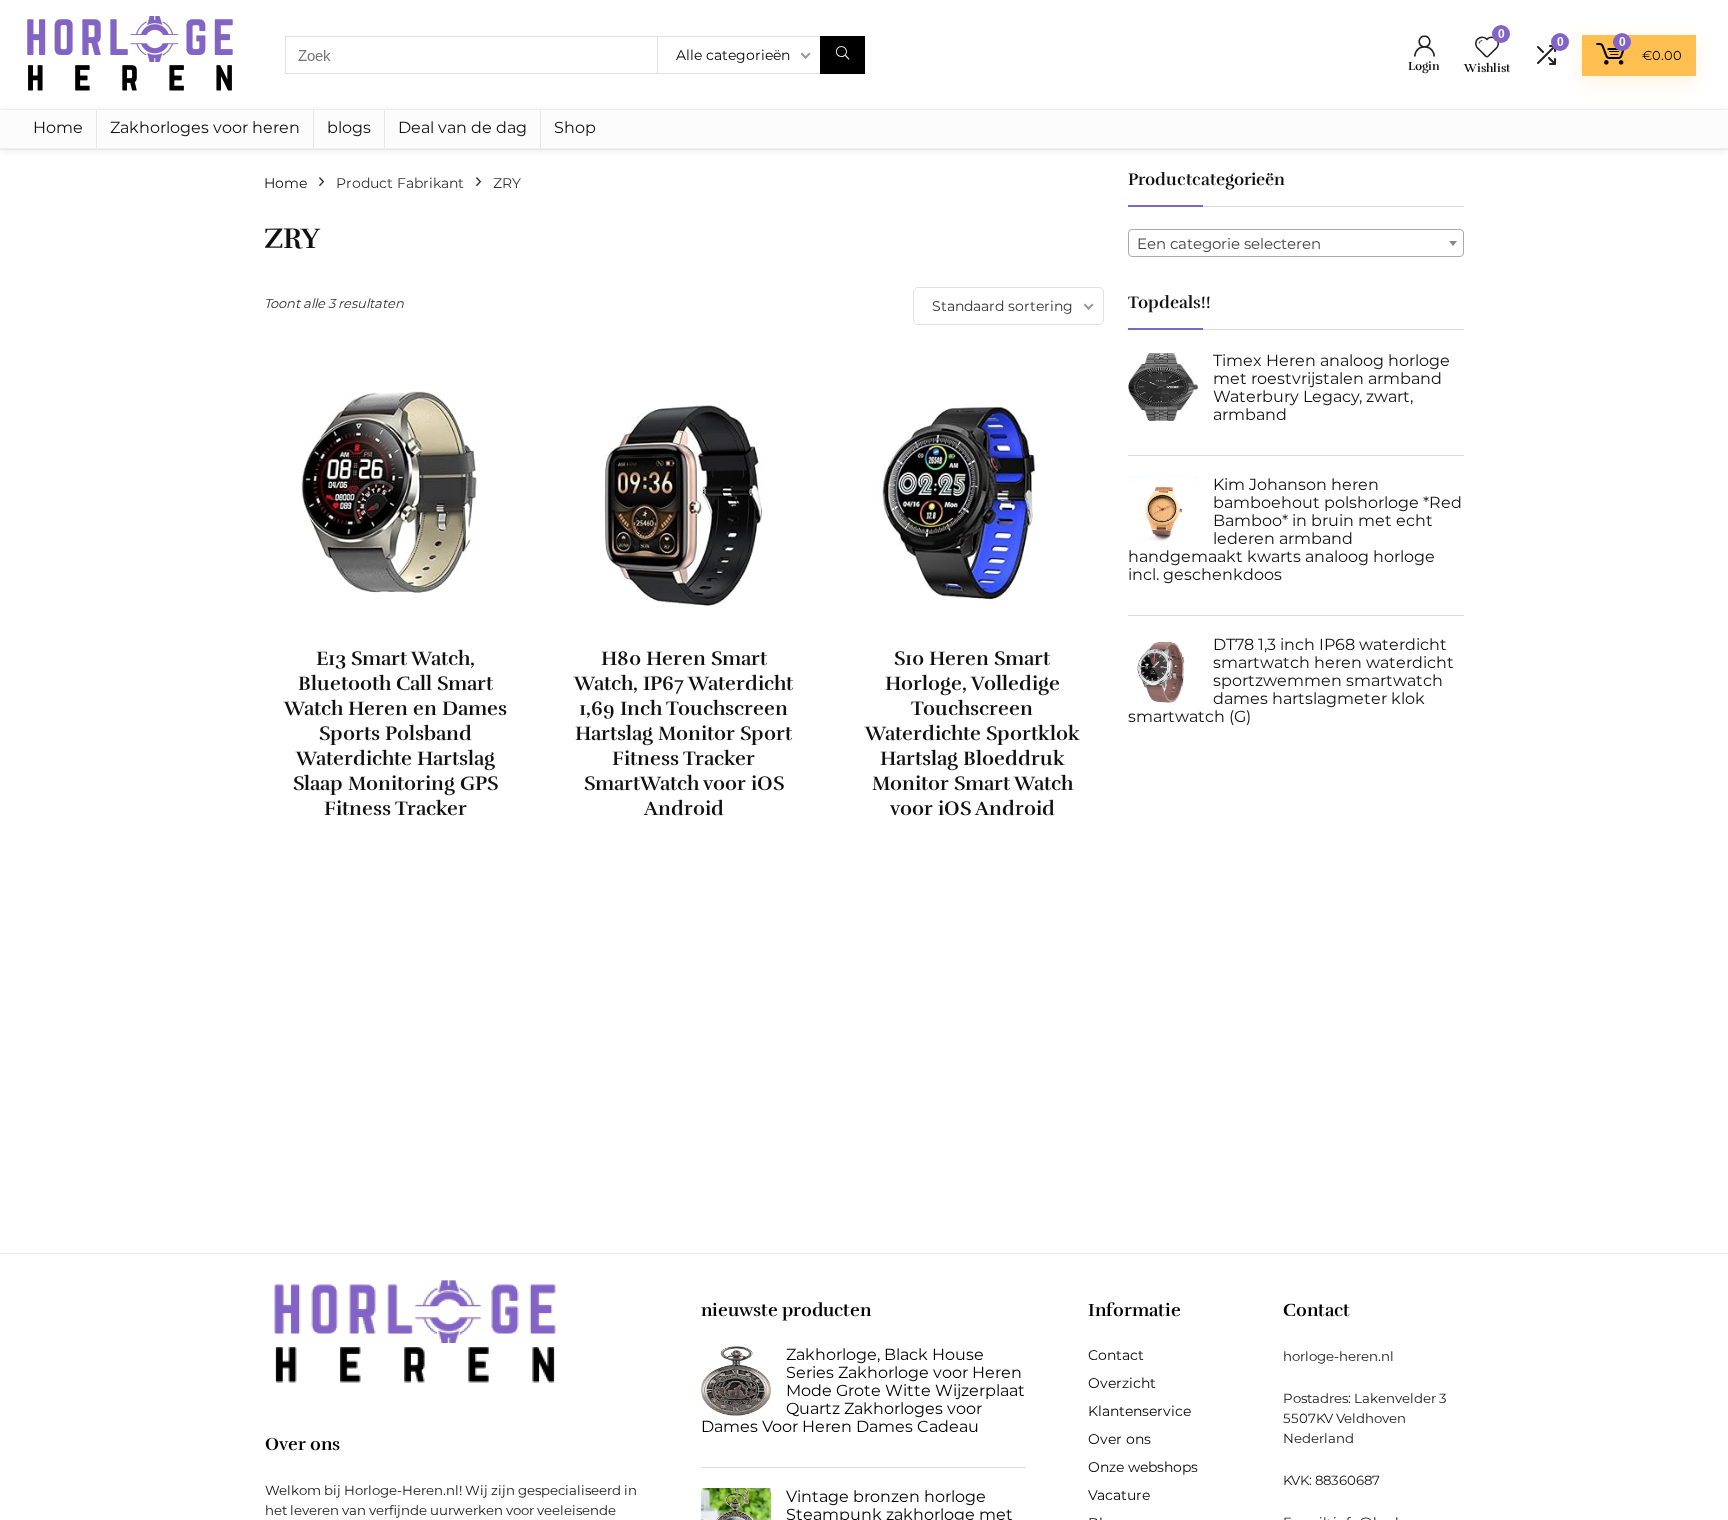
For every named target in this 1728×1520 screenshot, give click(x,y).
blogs (349, 127)
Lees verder (395, 845)
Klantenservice (1139, 1411)
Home (58, 127)
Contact (1116, 1355)
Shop (575, 127)
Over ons (1119, 1439)
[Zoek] (842, 55)
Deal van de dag (462, 127)
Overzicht (1122, 1383)
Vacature (1119, 1495)
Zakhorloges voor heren (205, 127)
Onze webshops (1143, 1467)
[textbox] (1296, 244)
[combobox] (1296, 243)
